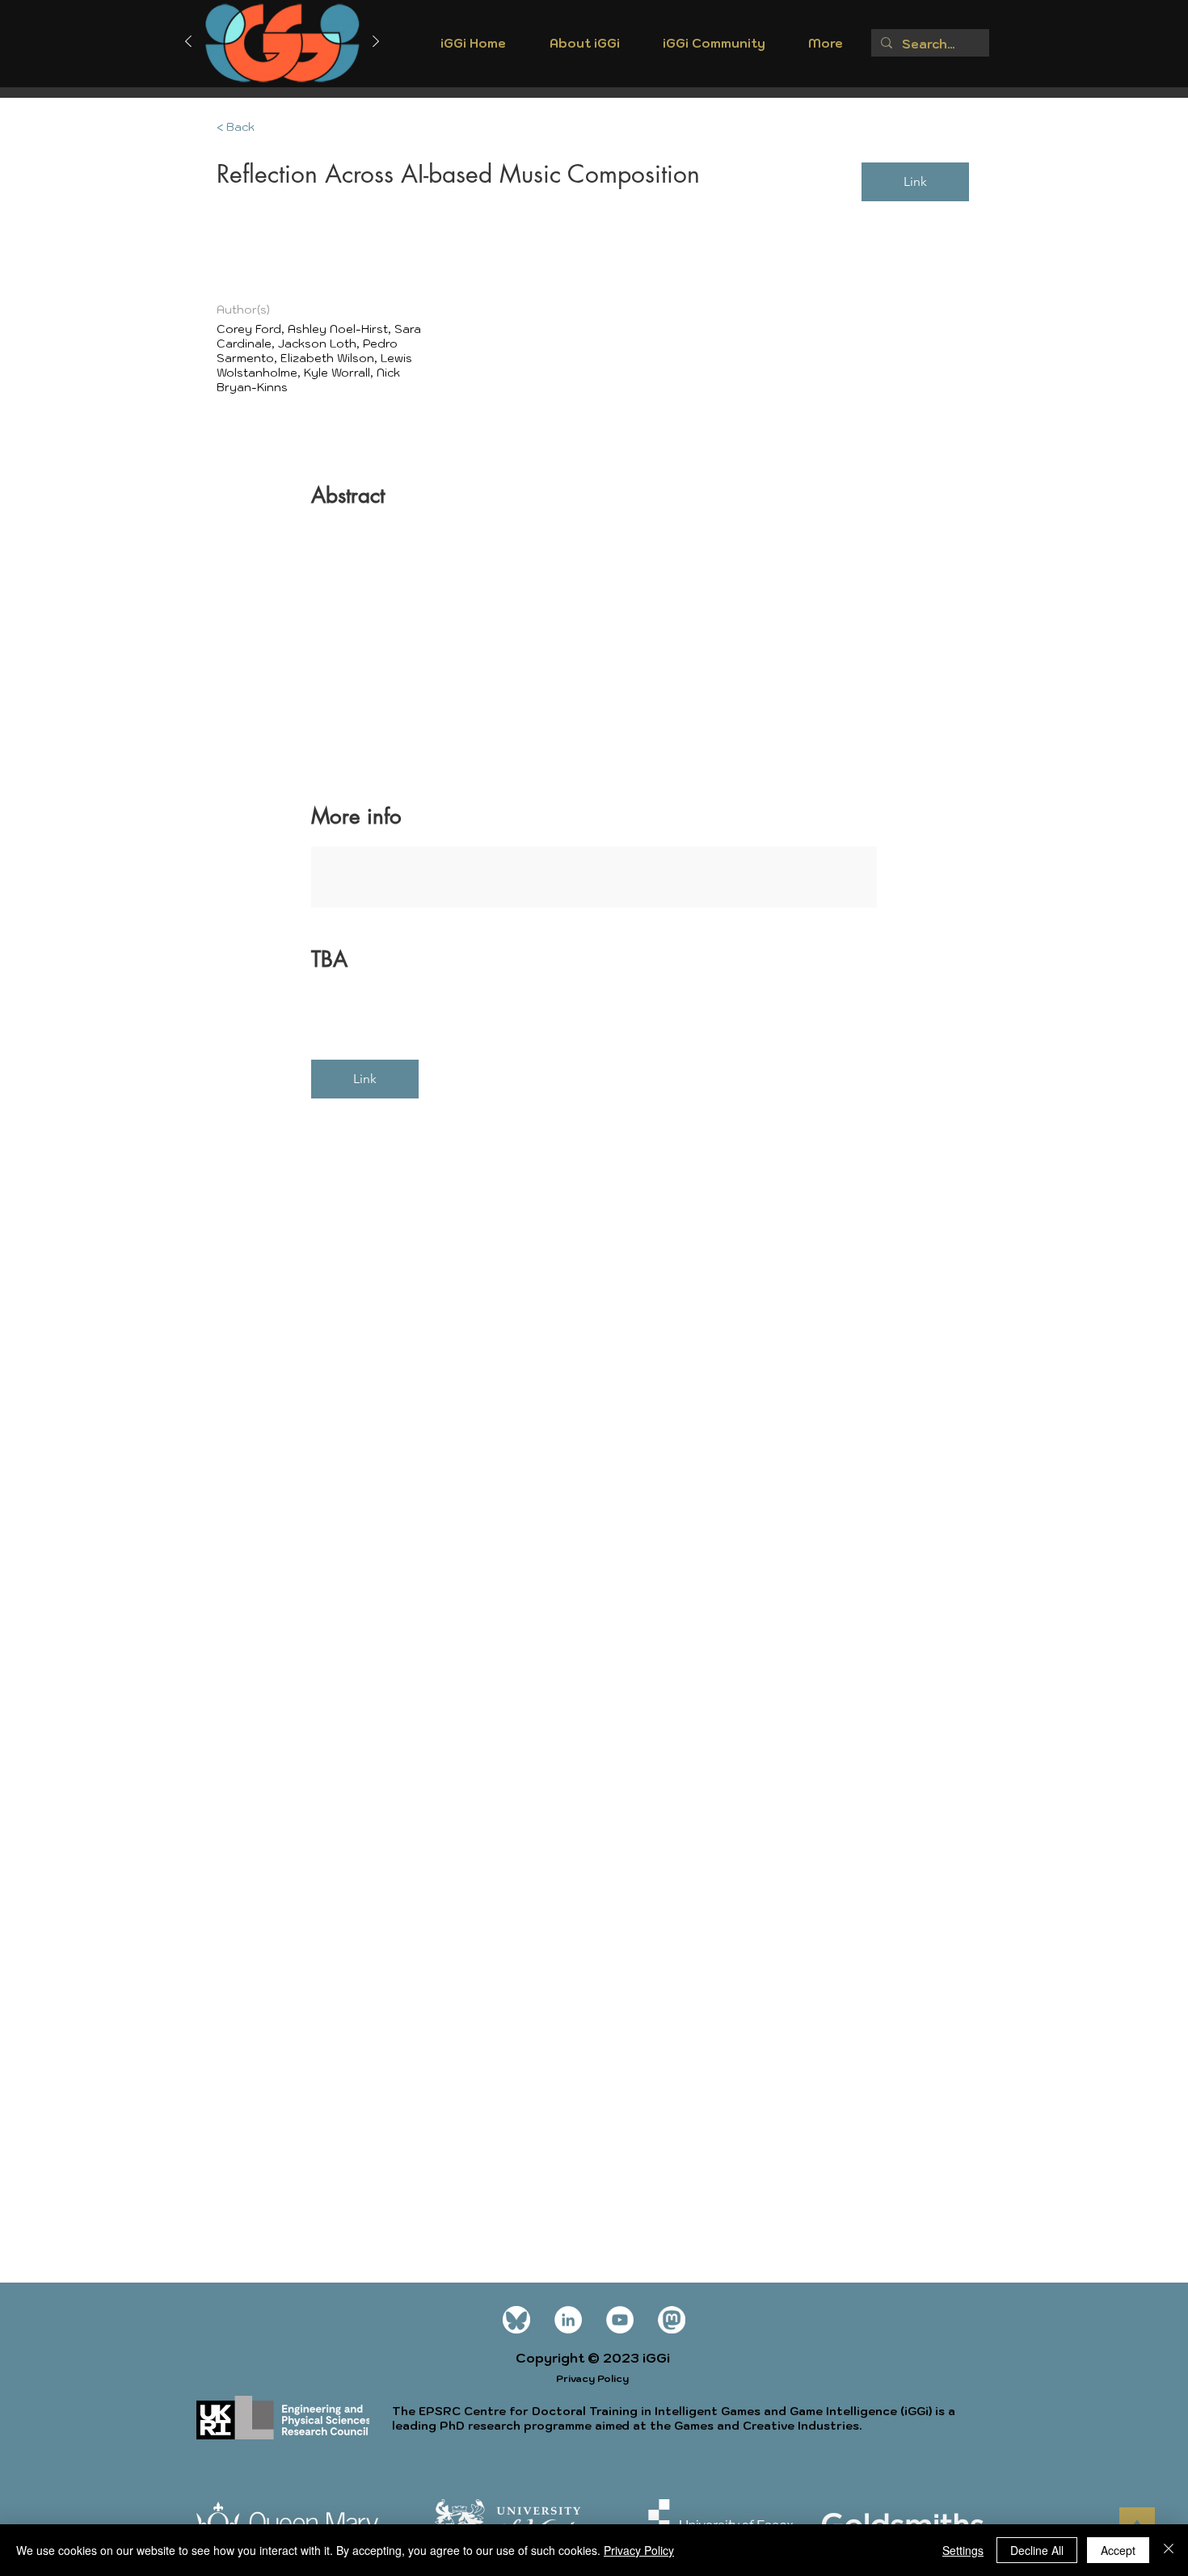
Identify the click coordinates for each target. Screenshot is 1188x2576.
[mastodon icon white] (672, 2320)
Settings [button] (963, 2550)
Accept (1118, 2550)
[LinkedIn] (568, 2320)
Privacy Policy (639, 2550)
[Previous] (188, 42)
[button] (584, 48)
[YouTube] (620, 2320)
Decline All (1037, 2550)
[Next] (376, 42)
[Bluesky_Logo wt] (516, 2320)
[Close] (1169, 2550)
